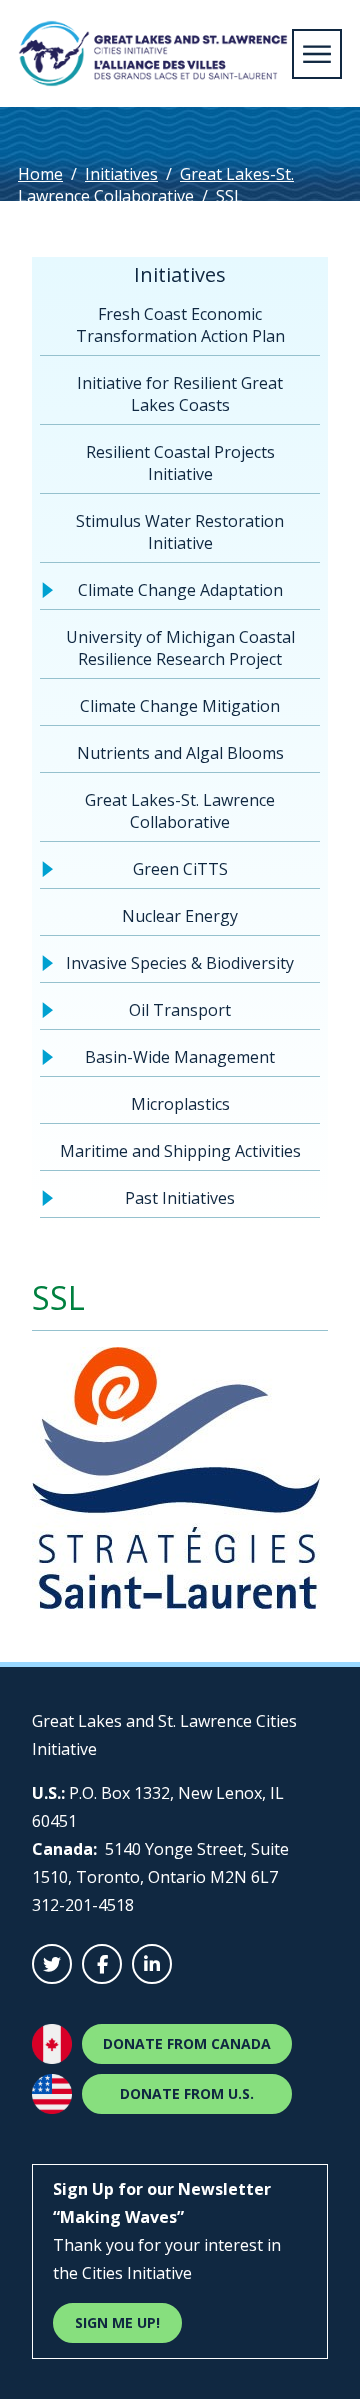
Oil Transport (180, 1010)
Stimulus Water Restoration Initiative (180, 532)
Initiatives (121, 174)
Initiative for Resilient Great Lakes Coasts (180, 394)
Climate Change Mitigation (180, 706)
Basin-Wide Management (180, 1057)
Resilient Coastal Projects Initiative (180, 463)
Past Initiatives (180, 1198)
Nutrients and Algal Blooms (180, 753)
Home (40, 174)
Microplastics (180, 1104)
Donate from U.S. (187, 2093)
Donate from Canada (187, 2043)
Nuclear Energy (180, 916)
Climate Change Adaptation (180, 590)
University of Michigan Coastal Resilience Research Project (180, 648)
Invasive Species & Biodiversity (180, 963)
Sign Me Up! (117, 2322)
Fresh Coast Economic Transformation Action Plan (180, 325)
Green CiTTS (180, 869)
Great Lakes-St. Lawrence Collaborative (156, 185)
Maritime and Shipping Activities (180, 1151)
